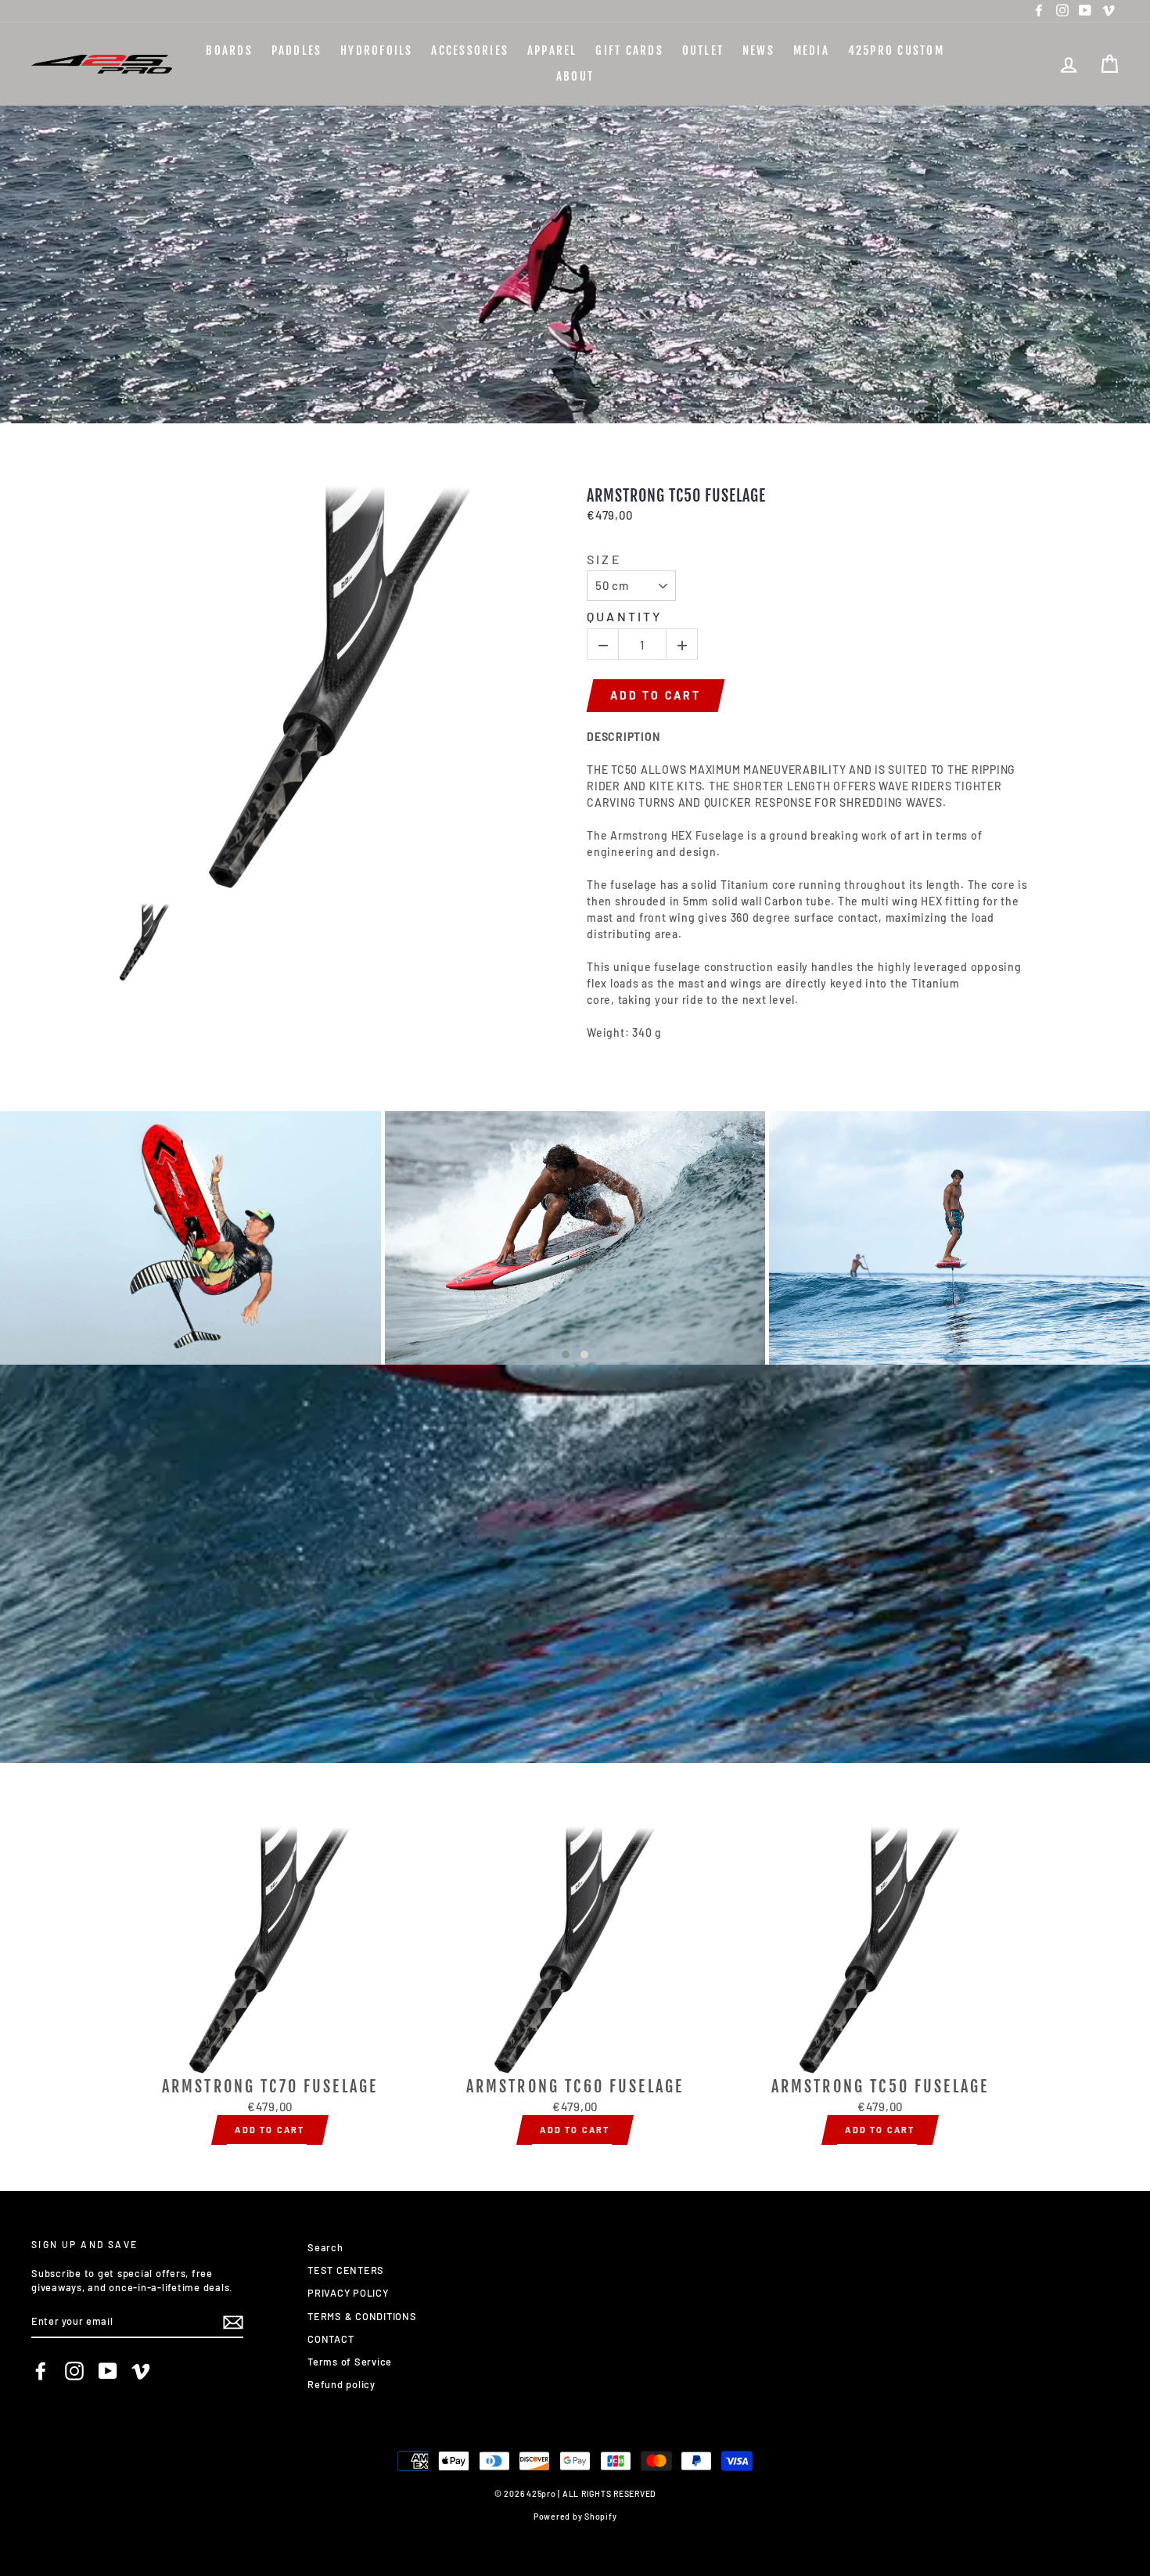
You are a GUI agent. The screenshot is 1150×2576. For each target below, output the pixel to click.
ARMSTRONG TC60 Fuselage (575, 2087)
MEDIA (811, 50)
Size (604, 559)
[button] (566, 1355)
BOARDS (229, 50)
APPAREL (552, 50)
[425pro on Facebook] (41, 2371)
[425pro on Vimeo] (141, 2371)
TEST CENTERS (346, 2270)
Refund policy (341, 2384)
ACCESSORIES (470, 50)
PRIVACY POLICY (348, 2293)
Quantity (625, 616)
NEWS (758, 50)
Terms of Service (350, 2362)
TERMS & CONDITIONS (362, 2316)
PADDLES (297, 50)
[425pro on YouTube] (108, 2371)
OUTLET (703, 50)
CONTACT (331, 2339)
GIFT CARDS (629, 50)
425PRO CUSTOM (896, 50)
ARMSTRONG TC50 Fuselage (676, 496)
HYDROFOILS (377, 50)
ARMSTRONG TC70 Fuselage (270, 2087)
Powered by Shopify (575, 2516)
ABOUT (575, 76)
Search (325, 2247)
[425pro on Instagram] (74, 2371)
